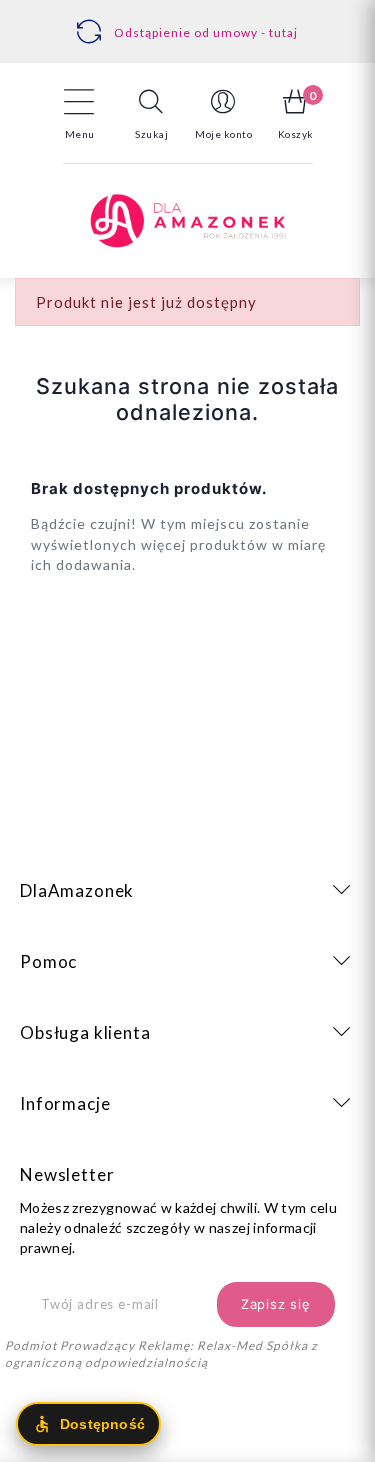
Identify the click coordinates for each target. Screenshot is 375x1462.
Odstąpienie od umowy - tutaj (206, 32)
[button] (152, 114)
